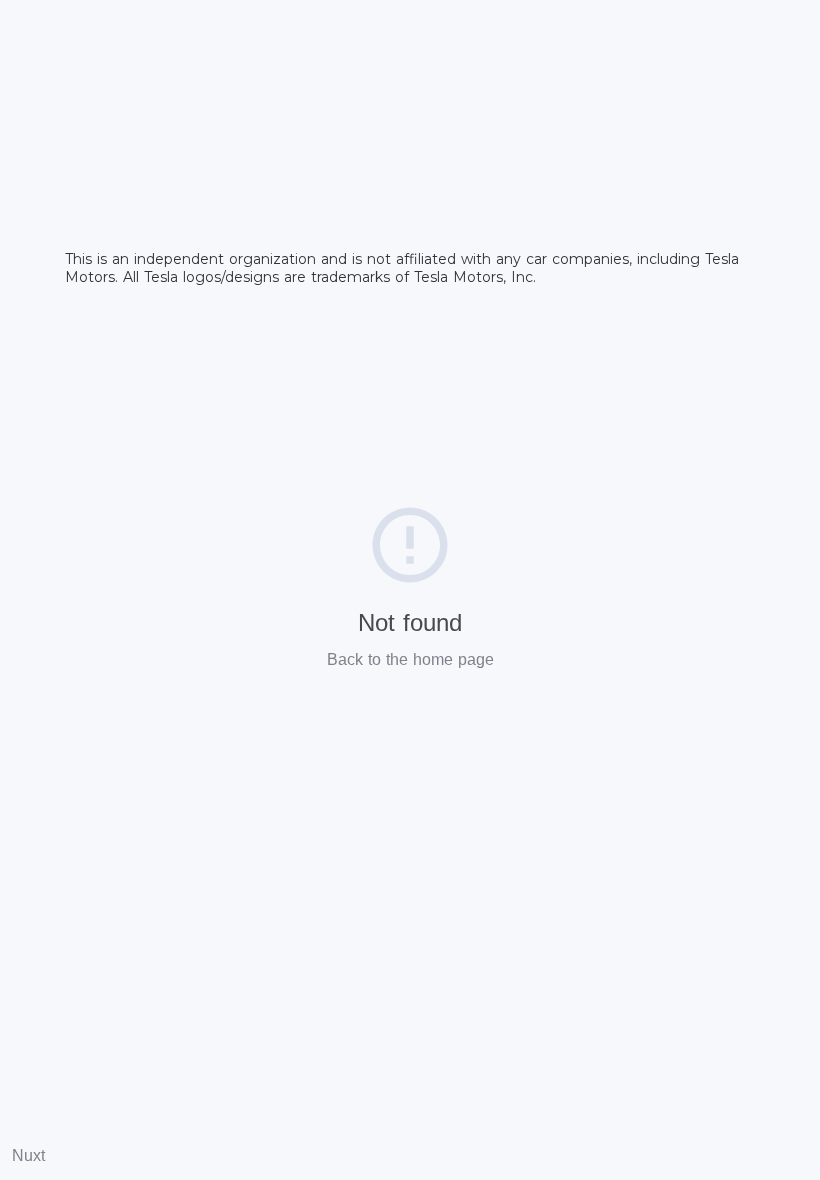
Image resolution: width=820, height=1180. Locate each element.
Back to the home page (410, 659)
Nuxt (28, 1155)
